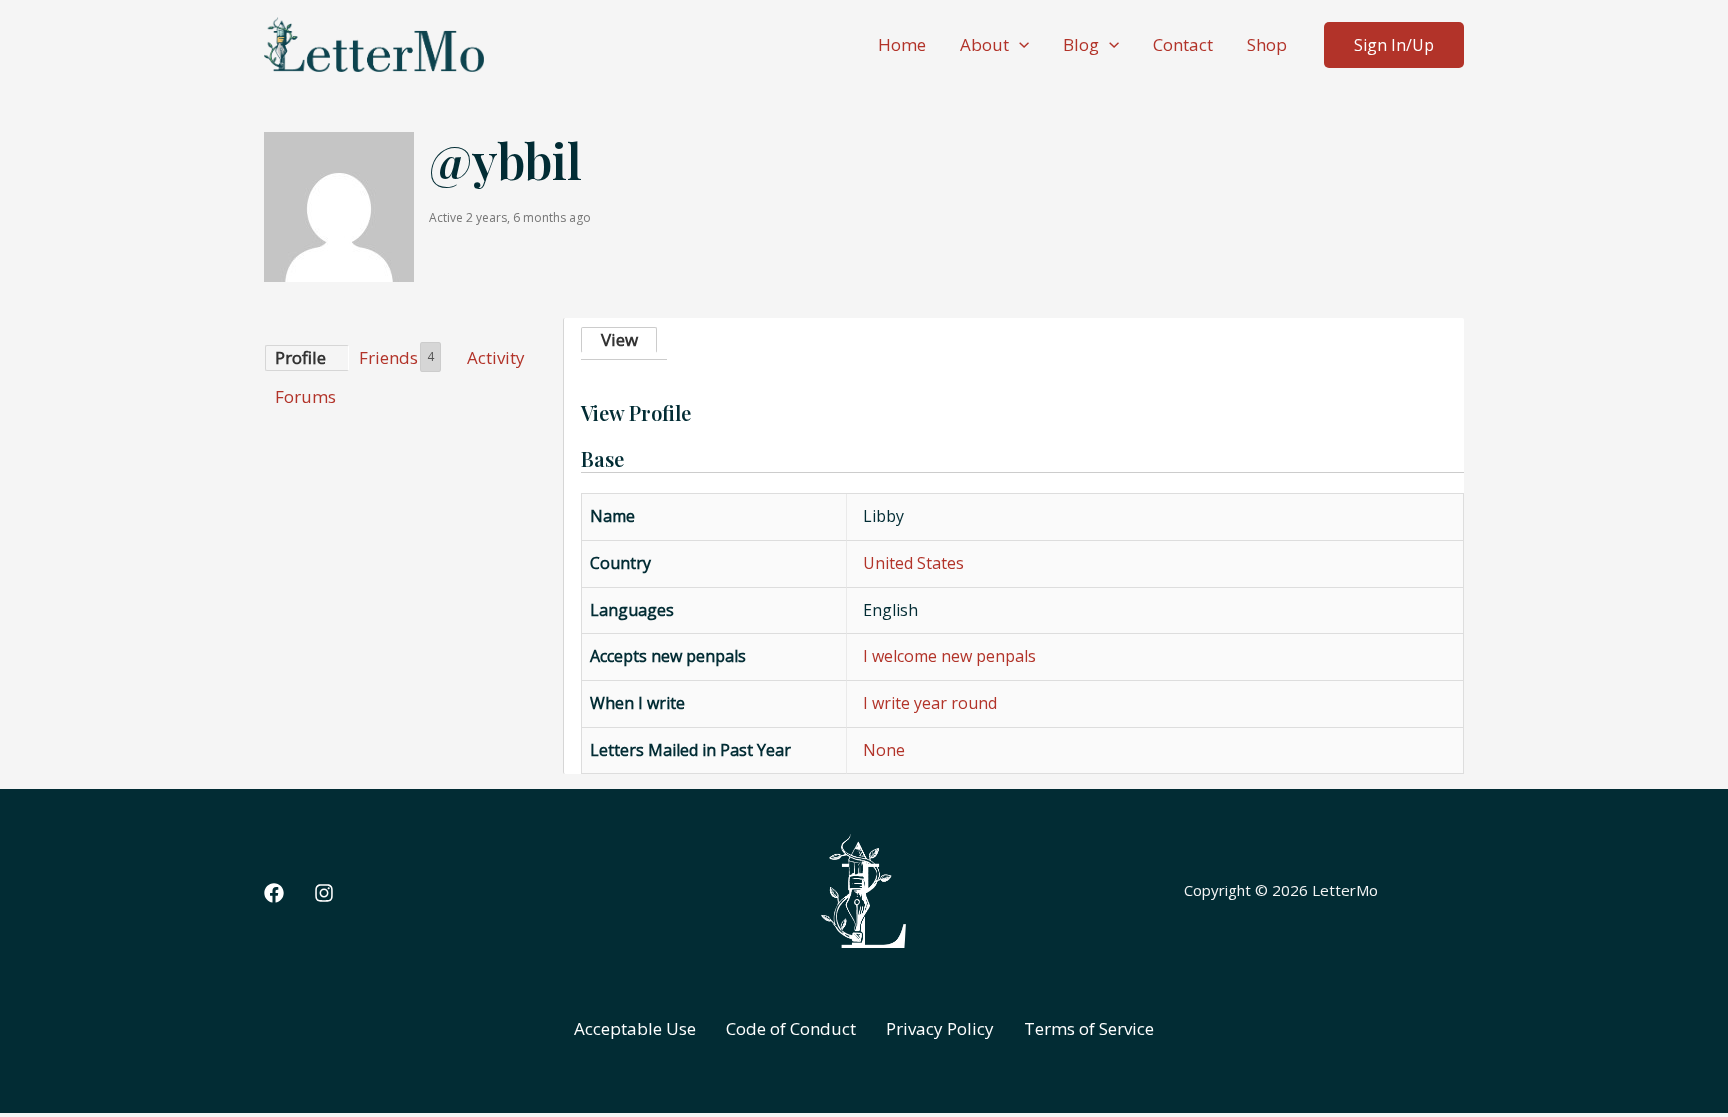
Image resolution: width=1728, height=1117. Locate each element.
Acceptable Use (635, 1028)
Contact (1183, 44)
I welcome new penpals (949, 656)
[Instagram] (324, 893)
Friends (396, 357)
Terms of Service (1089, 1028)
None (884, 750)
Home (902, 44)
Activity (496, 357)
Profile (300, 357)
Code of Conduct (791, 1028)
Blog (1081, 44)
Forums (305, 396)
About (984, 44)
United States (913, 563)
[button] (1019, 45)
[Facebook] (274, 893)
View (619, 339)
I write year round (930, 703)
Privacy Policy (940, 1028)
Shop (1267, 44)
